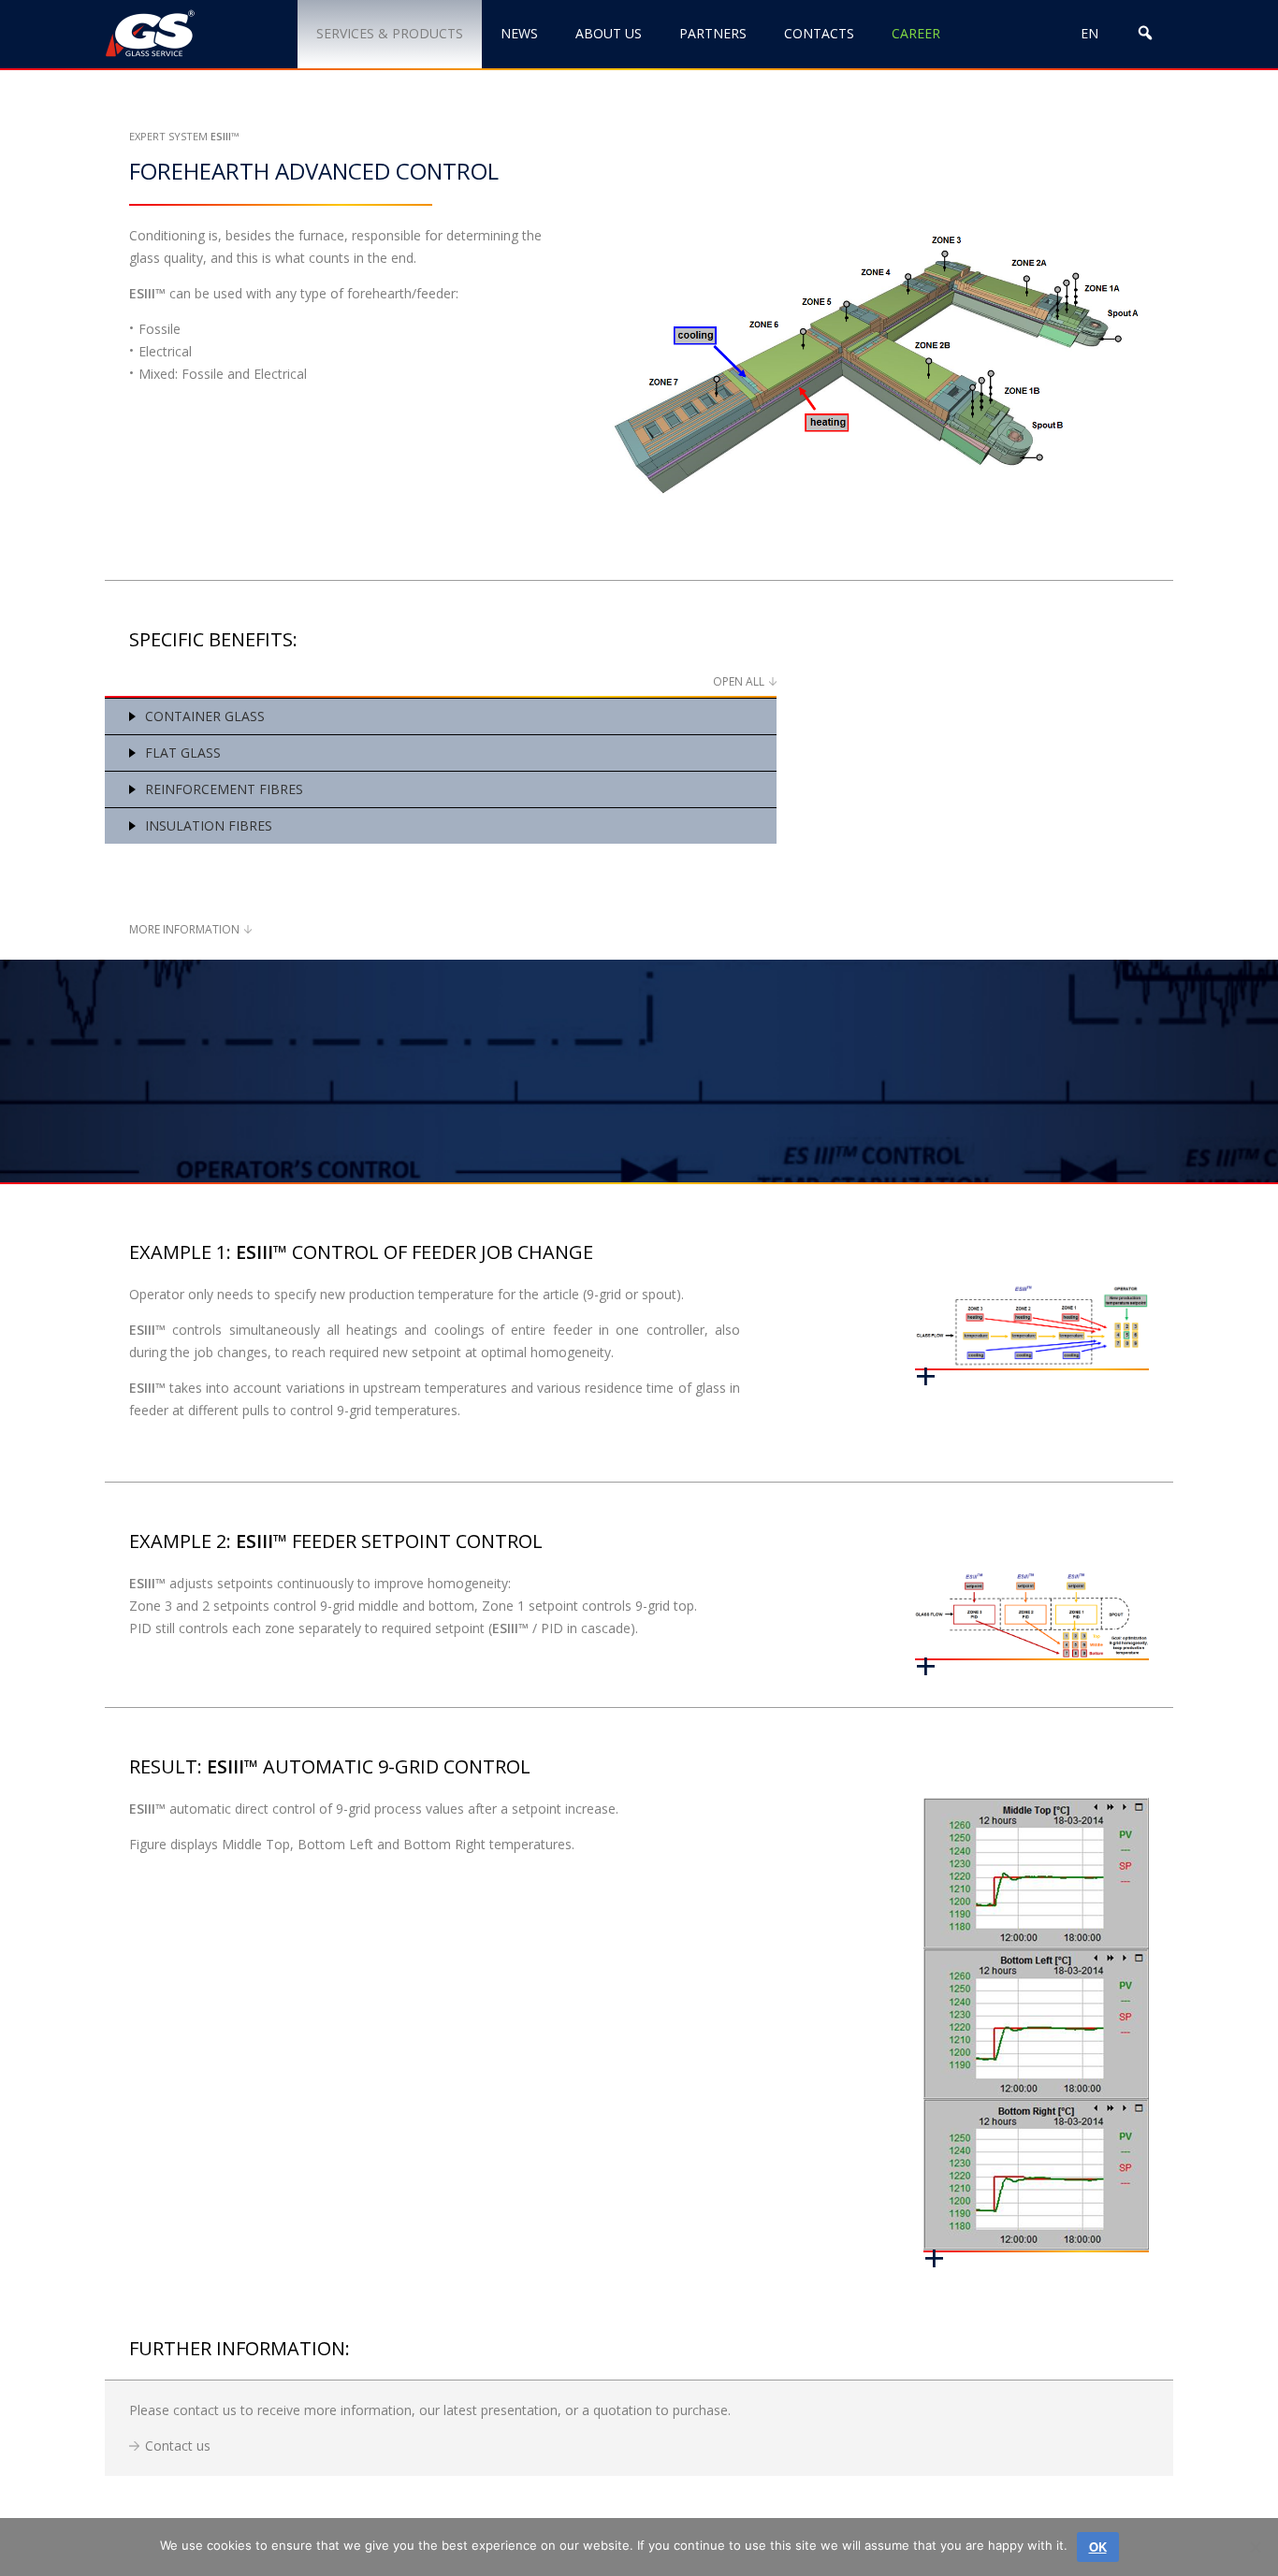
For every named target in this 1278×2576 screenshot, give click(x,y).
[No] (1255, 2547)
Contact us (178, 2446)
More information (184, 929)
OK (1098, 2547)
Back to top (1169, 2499)
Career (916, 33)
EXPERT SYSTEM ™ (184, 136)
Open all (739, 681)
